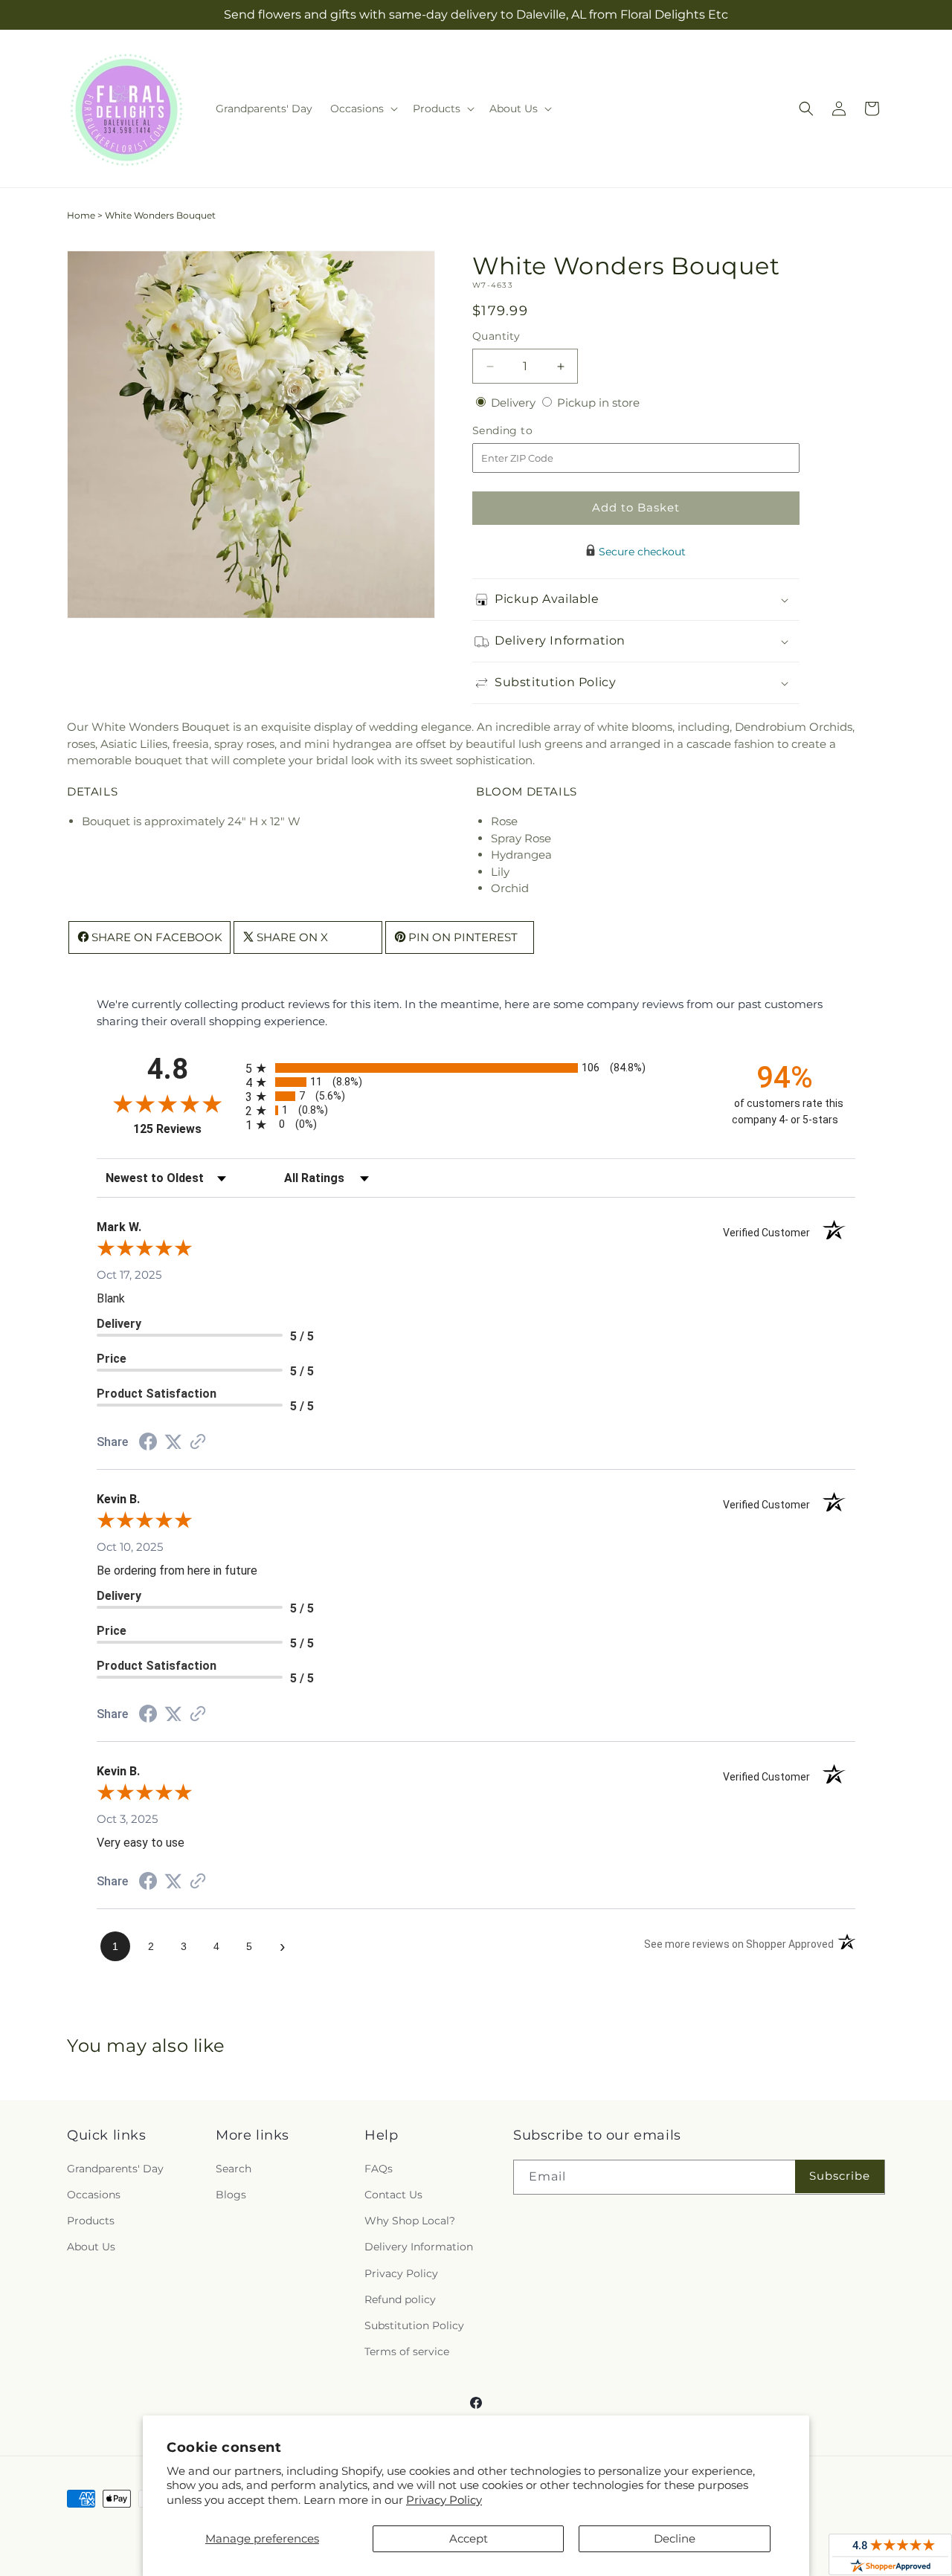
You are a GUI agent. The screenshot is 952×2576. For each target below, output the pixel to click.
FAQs (379, 2169)
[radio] (476, 1068)
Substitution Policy (414, 2325)
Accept (469, 2538)
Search (234, 2169)
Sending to (525, 431)
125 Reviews (186, 1129)
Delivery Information (419, 2247)
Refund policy (400, 2299)
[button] (363, 109)
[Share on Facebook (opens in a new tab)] (148, 1443)
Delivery (515, 403)
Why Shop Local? (410, 2221)
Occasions (94, 2195)
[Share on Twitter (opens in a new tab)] (173, 1442)
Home (81, 215)
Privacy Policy (444, 2500)
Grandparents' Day (115, 2169)
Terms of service (407, 2351)
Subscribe (840, 2176)
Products (91, 2221)
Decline (675, 2538)
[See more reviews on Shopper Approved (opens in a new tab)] (198, 1443)
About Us (91, 2247)
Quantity (496, 336)
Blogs (231, 2195)
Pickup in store (598, 403)
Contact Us (393, 2195)
